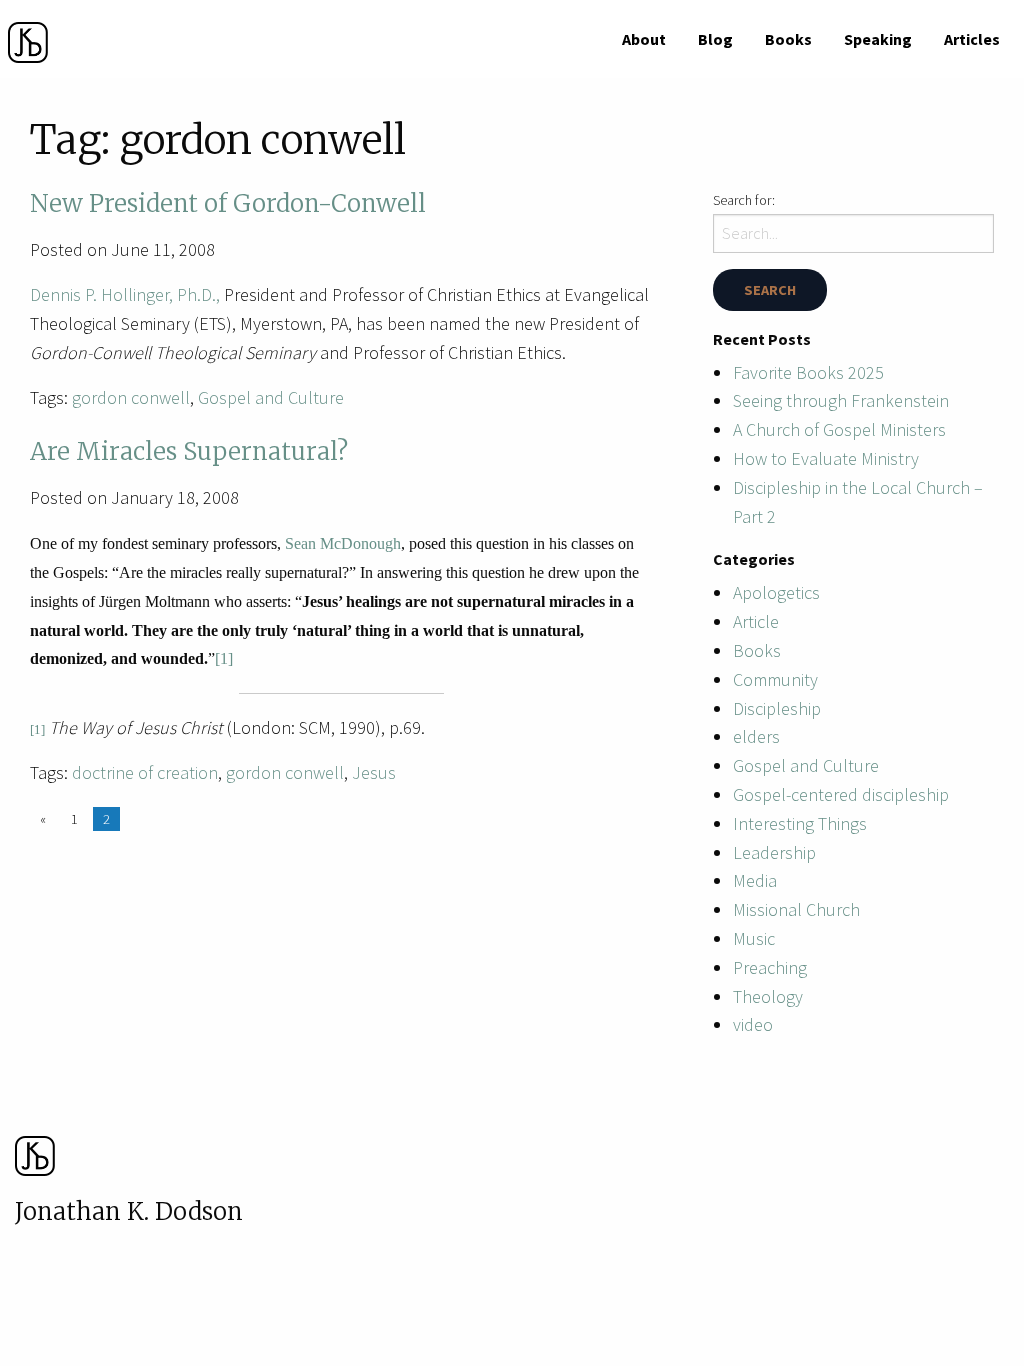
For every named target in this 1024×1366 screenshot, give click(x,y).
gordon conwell (131, 397)
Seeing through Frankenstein (841, 400)
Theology (768, 996)
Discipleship (777, 708)
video (753, 1024)
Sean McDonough (343, 543)
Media (755, 880)
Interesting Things (800, 823)
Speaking (878, 39)
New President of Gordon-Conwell (228, 203)
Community (775, 679)
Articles (972, 39)
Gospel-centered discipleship (841, 794)
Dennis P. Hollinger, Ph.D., (125, 294)
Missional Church (796, 909)
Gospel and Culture (271, 397)
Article (756, 621)
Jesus (374, 772)
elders (756, 736)
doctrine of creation (145, 772)
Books (788, 39)
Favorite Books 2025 (808, 372)
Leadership (774, 852)
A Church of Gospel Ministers (839, 429)
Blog (715, 39)
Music (754, 938)
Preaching (770, 967)
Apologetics (776, 592)
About (644, 39)
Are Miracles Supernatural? (189, 451)
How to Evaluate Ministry (826, 458)
